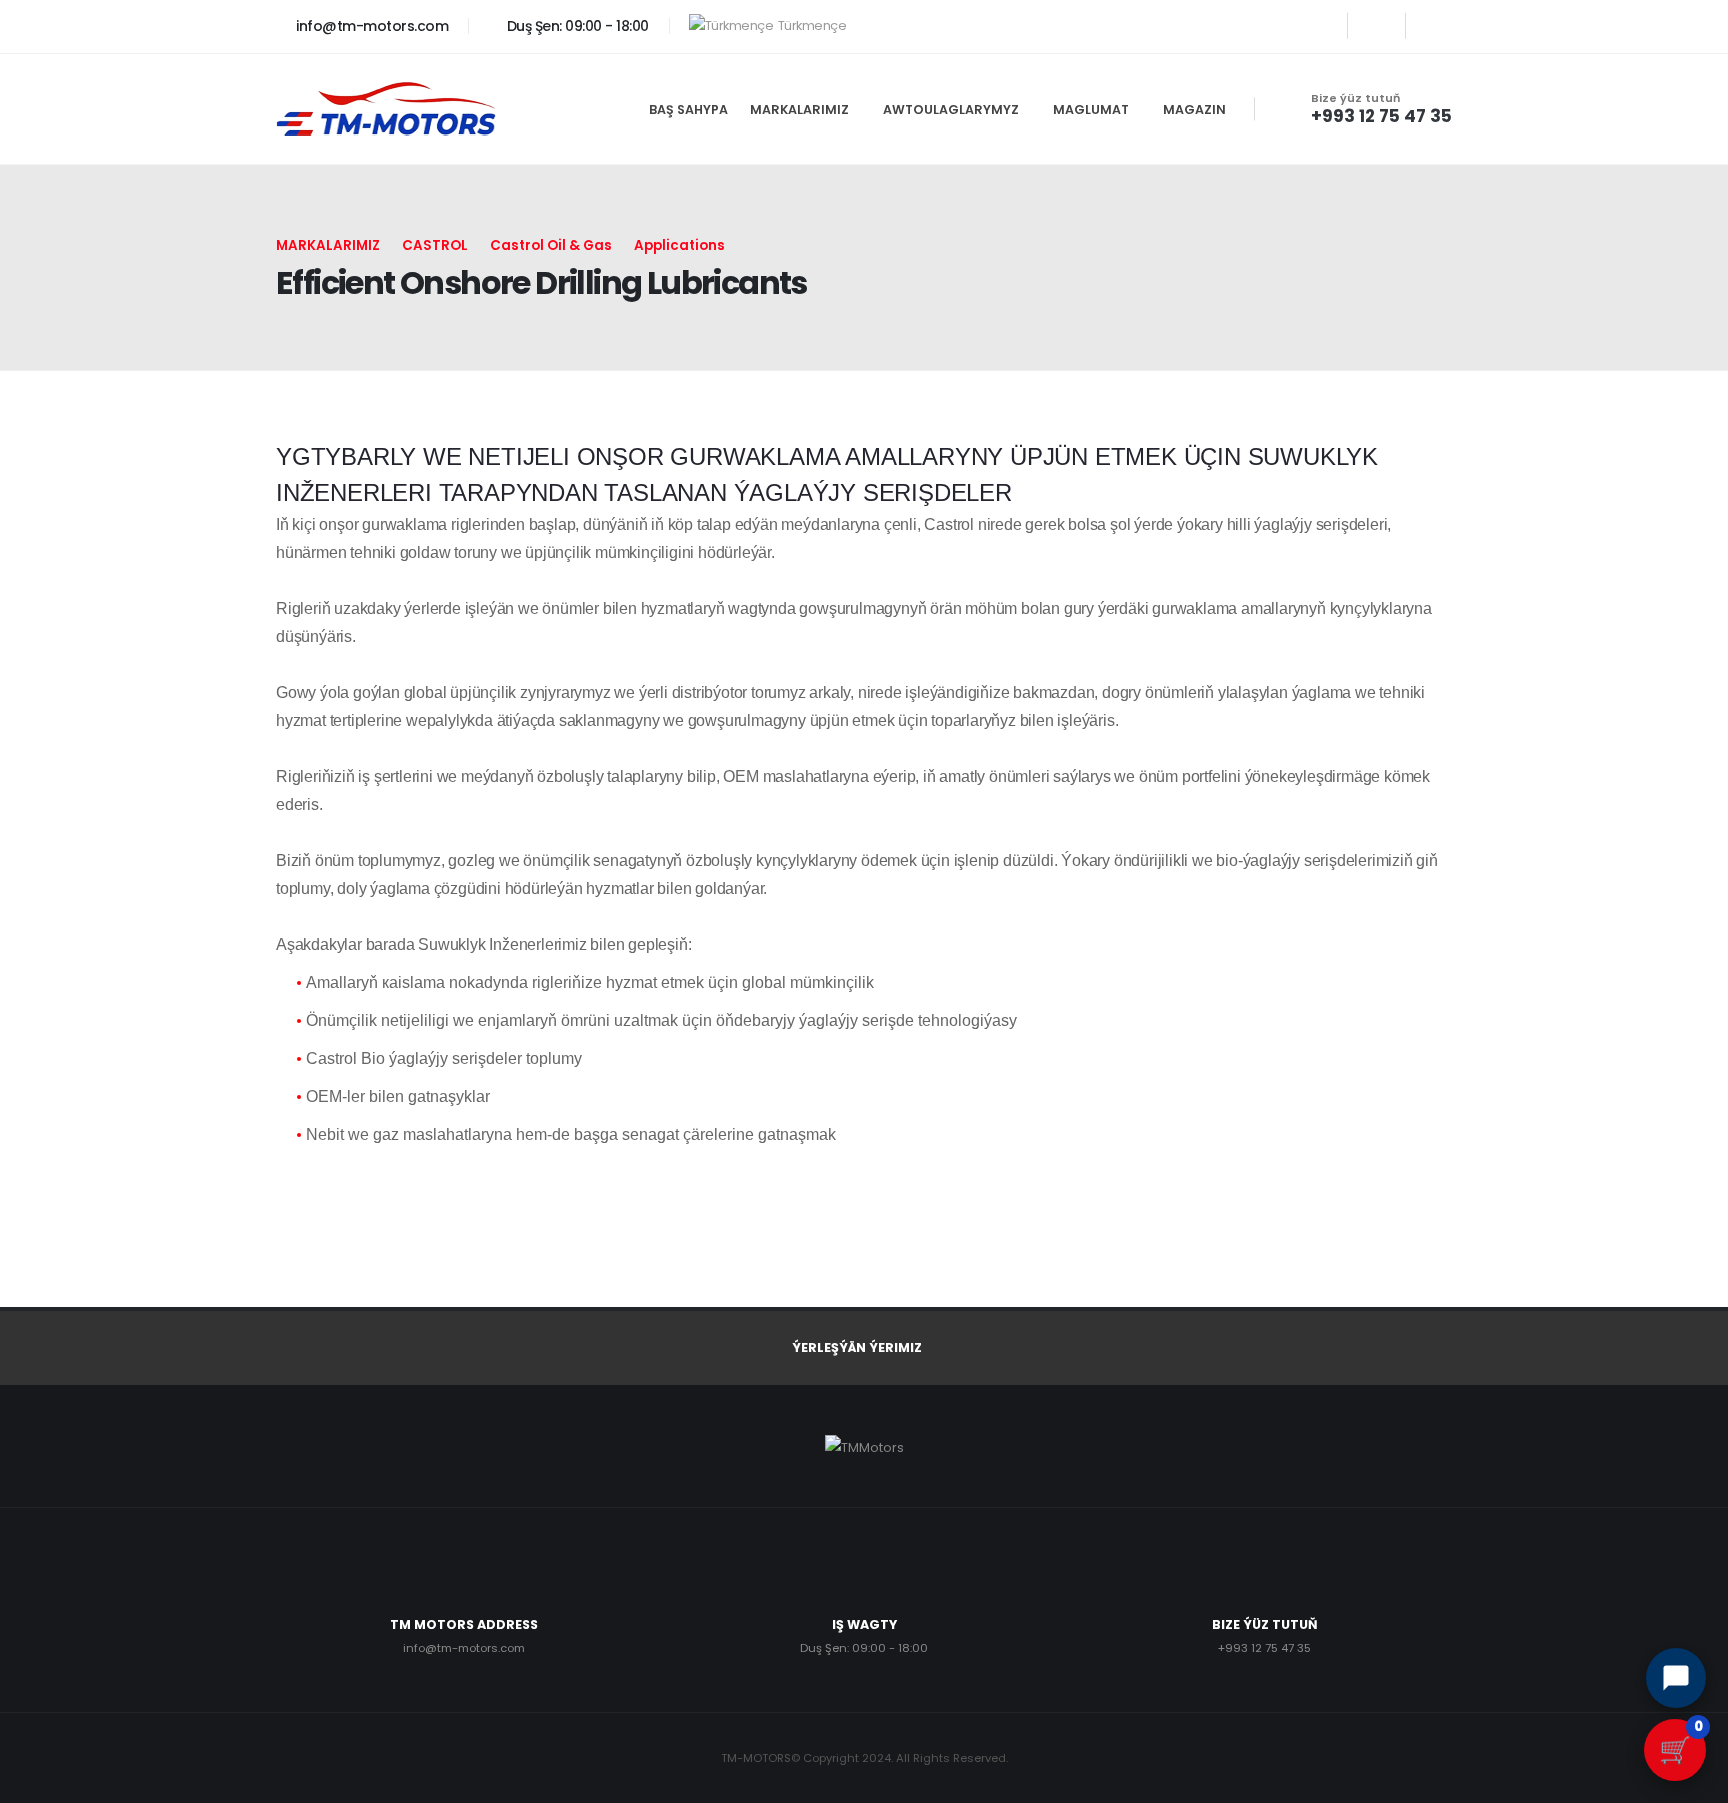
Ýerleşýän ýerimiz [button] (857, 1347)
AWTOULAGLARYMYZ (951, 109)
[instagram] (1318, 25)
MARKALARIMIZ (799, 109)
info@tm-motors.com (370, 26)
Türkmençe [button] (812, 25)
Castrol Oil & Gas (551, 245)
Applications (679, 245)
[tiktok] (1434, 25)
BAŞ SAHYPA (688, 109)
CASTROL (435, 245)
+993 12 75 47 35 (1381, 116)
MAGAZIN (1194, 109)
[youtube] (1376, 25)
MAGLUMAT (1091, 109)
